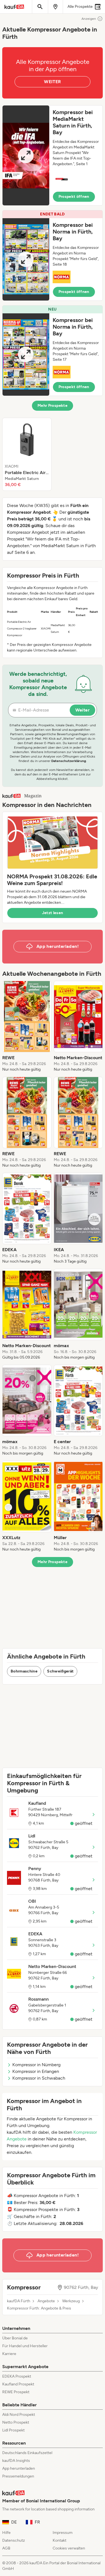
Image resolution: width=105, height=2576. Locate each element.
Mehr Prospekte (53, 406)
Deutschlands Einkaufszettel (27, 2453)
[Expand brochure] (26, 155)
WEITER (52, 82)
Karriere (9, 2354)
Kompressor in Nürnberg (36, 2065)
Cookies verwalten (69, 2548)
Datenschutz (14, 2540)
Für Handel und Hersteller (25, 2346)
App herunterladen (19, 2468)
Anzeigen (89, 19)
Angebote (46, 2301)
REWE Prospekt (16, 2392)
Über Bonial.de (15, 2338)
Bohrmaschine (24, 1671)
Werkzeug (71, 2301)
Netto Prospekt (16, 2422)
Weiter (82, 710)
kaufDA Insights (16, 2461)
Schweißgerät (60, 1671)
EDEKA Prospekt (17, 2376)
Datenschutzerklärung (69, 761)
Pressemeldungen (18, 2476)
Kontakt (60, 2540)
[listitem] (27, 454)
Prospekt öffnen (74, 197)
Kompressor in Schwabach (39, 2078)
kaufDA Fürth (19, 2301)
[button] (53, 155)
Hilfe (6, 2533)
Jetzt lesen (53, 913)
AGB (6, 2548)
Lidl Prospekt (13, 2430)
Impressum (63, 2533)
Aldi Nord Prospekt (19, 2415)
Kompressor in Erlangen (36, 2071)
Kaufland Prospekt (18, 2384)
